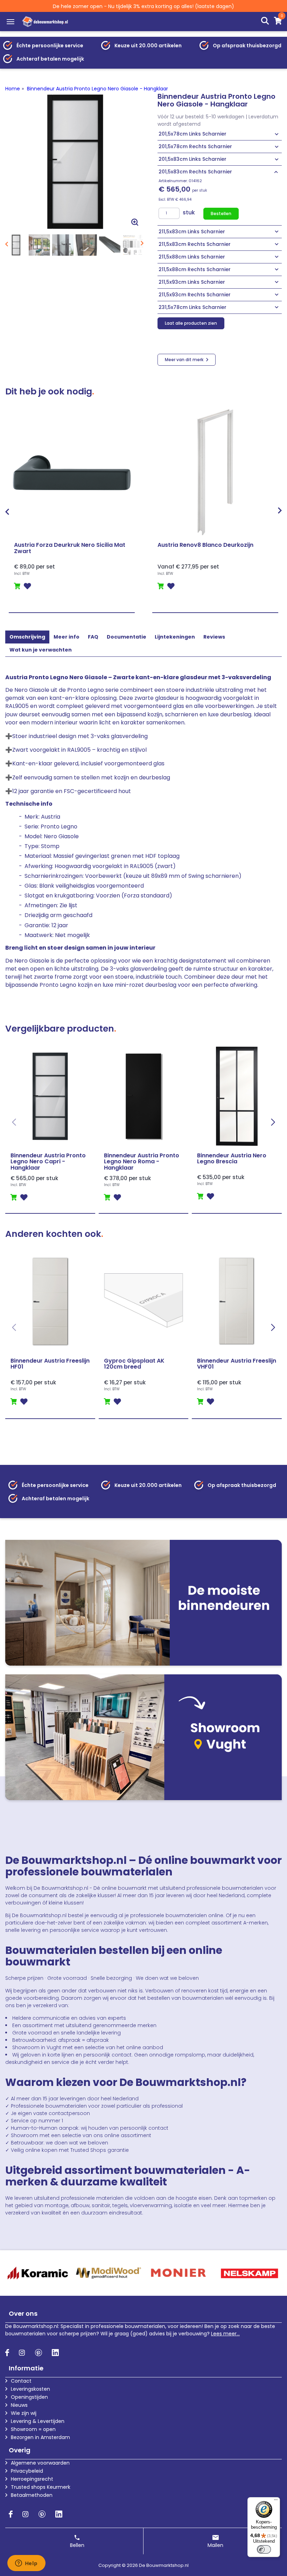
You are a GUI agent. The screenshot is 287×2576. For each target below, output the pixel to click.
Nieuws (19, 2405)
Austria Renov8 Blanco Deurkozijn (205, 545)
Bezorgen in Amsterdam (40, 2437)
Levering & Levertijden (38, 2421)
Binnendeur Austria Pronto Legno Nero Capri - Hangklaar (48, 1162)
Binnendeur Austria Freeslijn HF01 (50, 1364)
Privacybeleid (27, 2471)
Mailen (215, 2545)
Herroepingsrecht (32, 2479)
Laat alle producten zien (191, 323)
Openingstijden (29, 2397)
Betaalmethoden (32, 2495)
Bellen (77, 2545)
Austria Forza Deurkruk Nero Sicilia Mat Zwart (70, 548)
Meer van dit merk (185, 360)
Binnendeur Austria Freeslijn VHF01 (237, 1364)
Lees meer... (225, 2334)
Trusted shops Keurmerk (41, 2487)
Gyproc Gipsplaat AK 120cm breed (134, 1364)
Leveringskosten (30, 2389)
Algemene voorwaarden (40, 2463)
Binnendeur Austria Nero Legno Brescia (232, 1159)
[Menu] (10, 22)
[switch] (264, 2549)
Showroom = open (33, 2429)
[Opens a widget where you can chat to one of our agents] (26, 2564)
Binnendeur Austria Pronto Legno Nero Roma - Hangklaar (142, 1162)
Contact (21, 2381)
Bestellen (221, 213)
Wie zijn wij (24, 2413)
